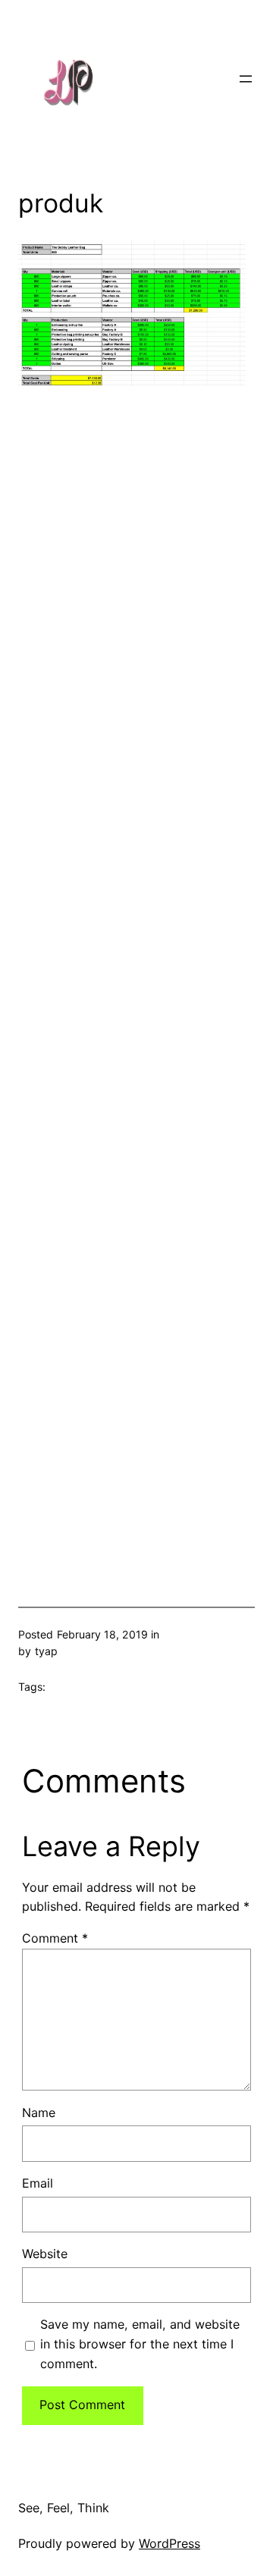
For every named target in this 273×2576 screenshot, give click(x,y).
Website (45, 2254)
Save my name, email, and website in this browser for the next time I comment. (140, 2344)
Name (39, 2113)
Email (38, 2183)
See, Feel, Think (64, 2508)
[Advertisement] (136, 971)
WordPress (169, 2543)
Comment (55, 1938)
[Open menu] (246, 79)
